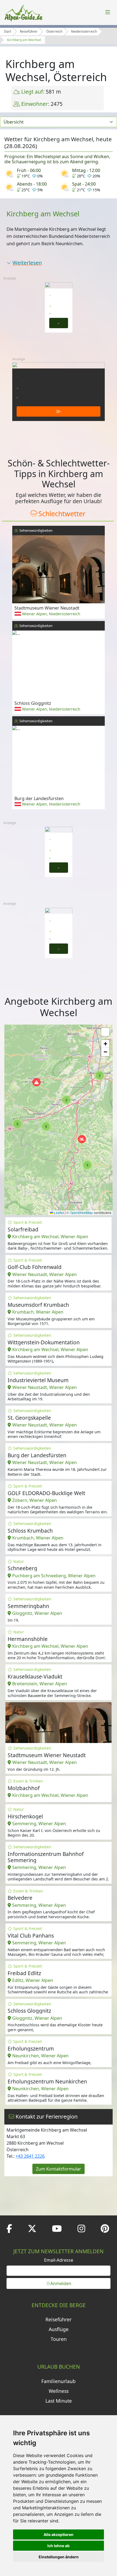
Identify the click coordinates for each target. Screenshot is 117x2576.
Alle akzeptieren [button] (59, 2534)
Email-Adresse (59, 2260)
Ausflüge (59, 2329)
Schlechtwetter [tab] (62, 514)
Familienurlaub (59, 2381)
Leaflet (59, 1212)
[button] (36, 1082)
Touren (59, 2339)
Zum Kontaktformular (59, 2169)
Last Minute (59, 2401)
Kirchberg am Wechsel (24, 40)
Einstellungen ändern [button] (59, 2557)
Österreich (54, 31)
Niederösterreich (84, 31)
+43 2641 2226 (30, 2156)
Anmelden (61, 2283)
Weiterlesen (27, 263)
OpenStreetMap (81, 1212)
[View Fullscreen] (105, 1032)
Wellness (59, 2391)
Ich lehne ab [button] (59, 2546)
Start (7, 31)
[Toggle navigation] (108, 13)
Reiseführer (29, 31)
